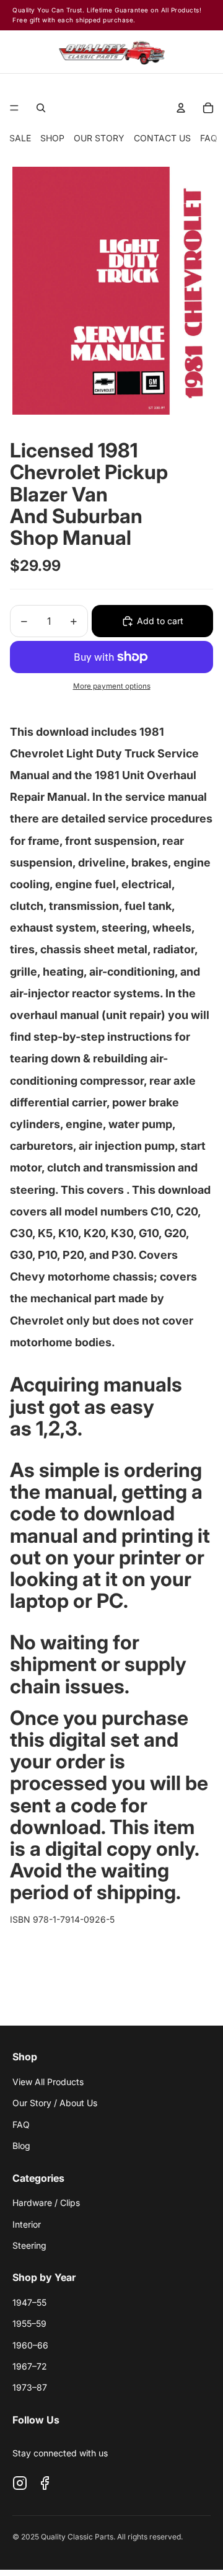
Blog (21, 2146)
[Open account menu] (181, 108)
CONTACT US (162, 138)
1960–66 (30, 2345)
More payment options (112, 686)
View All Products (48, 2082)
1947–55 (29, 2302)
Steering (29, 2245)
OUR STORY (99, 138)
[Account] (174, 52)
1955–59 (29, 2323)
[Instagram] (20, 2483)
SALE (20, 138)
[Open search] (41, 108)
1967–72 (30, 2366)
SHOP (52, 138)
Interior (27, 2224)
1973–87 (30, 2387)
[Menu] (14, 108)
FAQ (209, 138)
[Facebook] (45, 2483)
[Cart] (202, 52)
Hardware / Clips (46, 2203)
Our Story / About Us (55, 2103)
